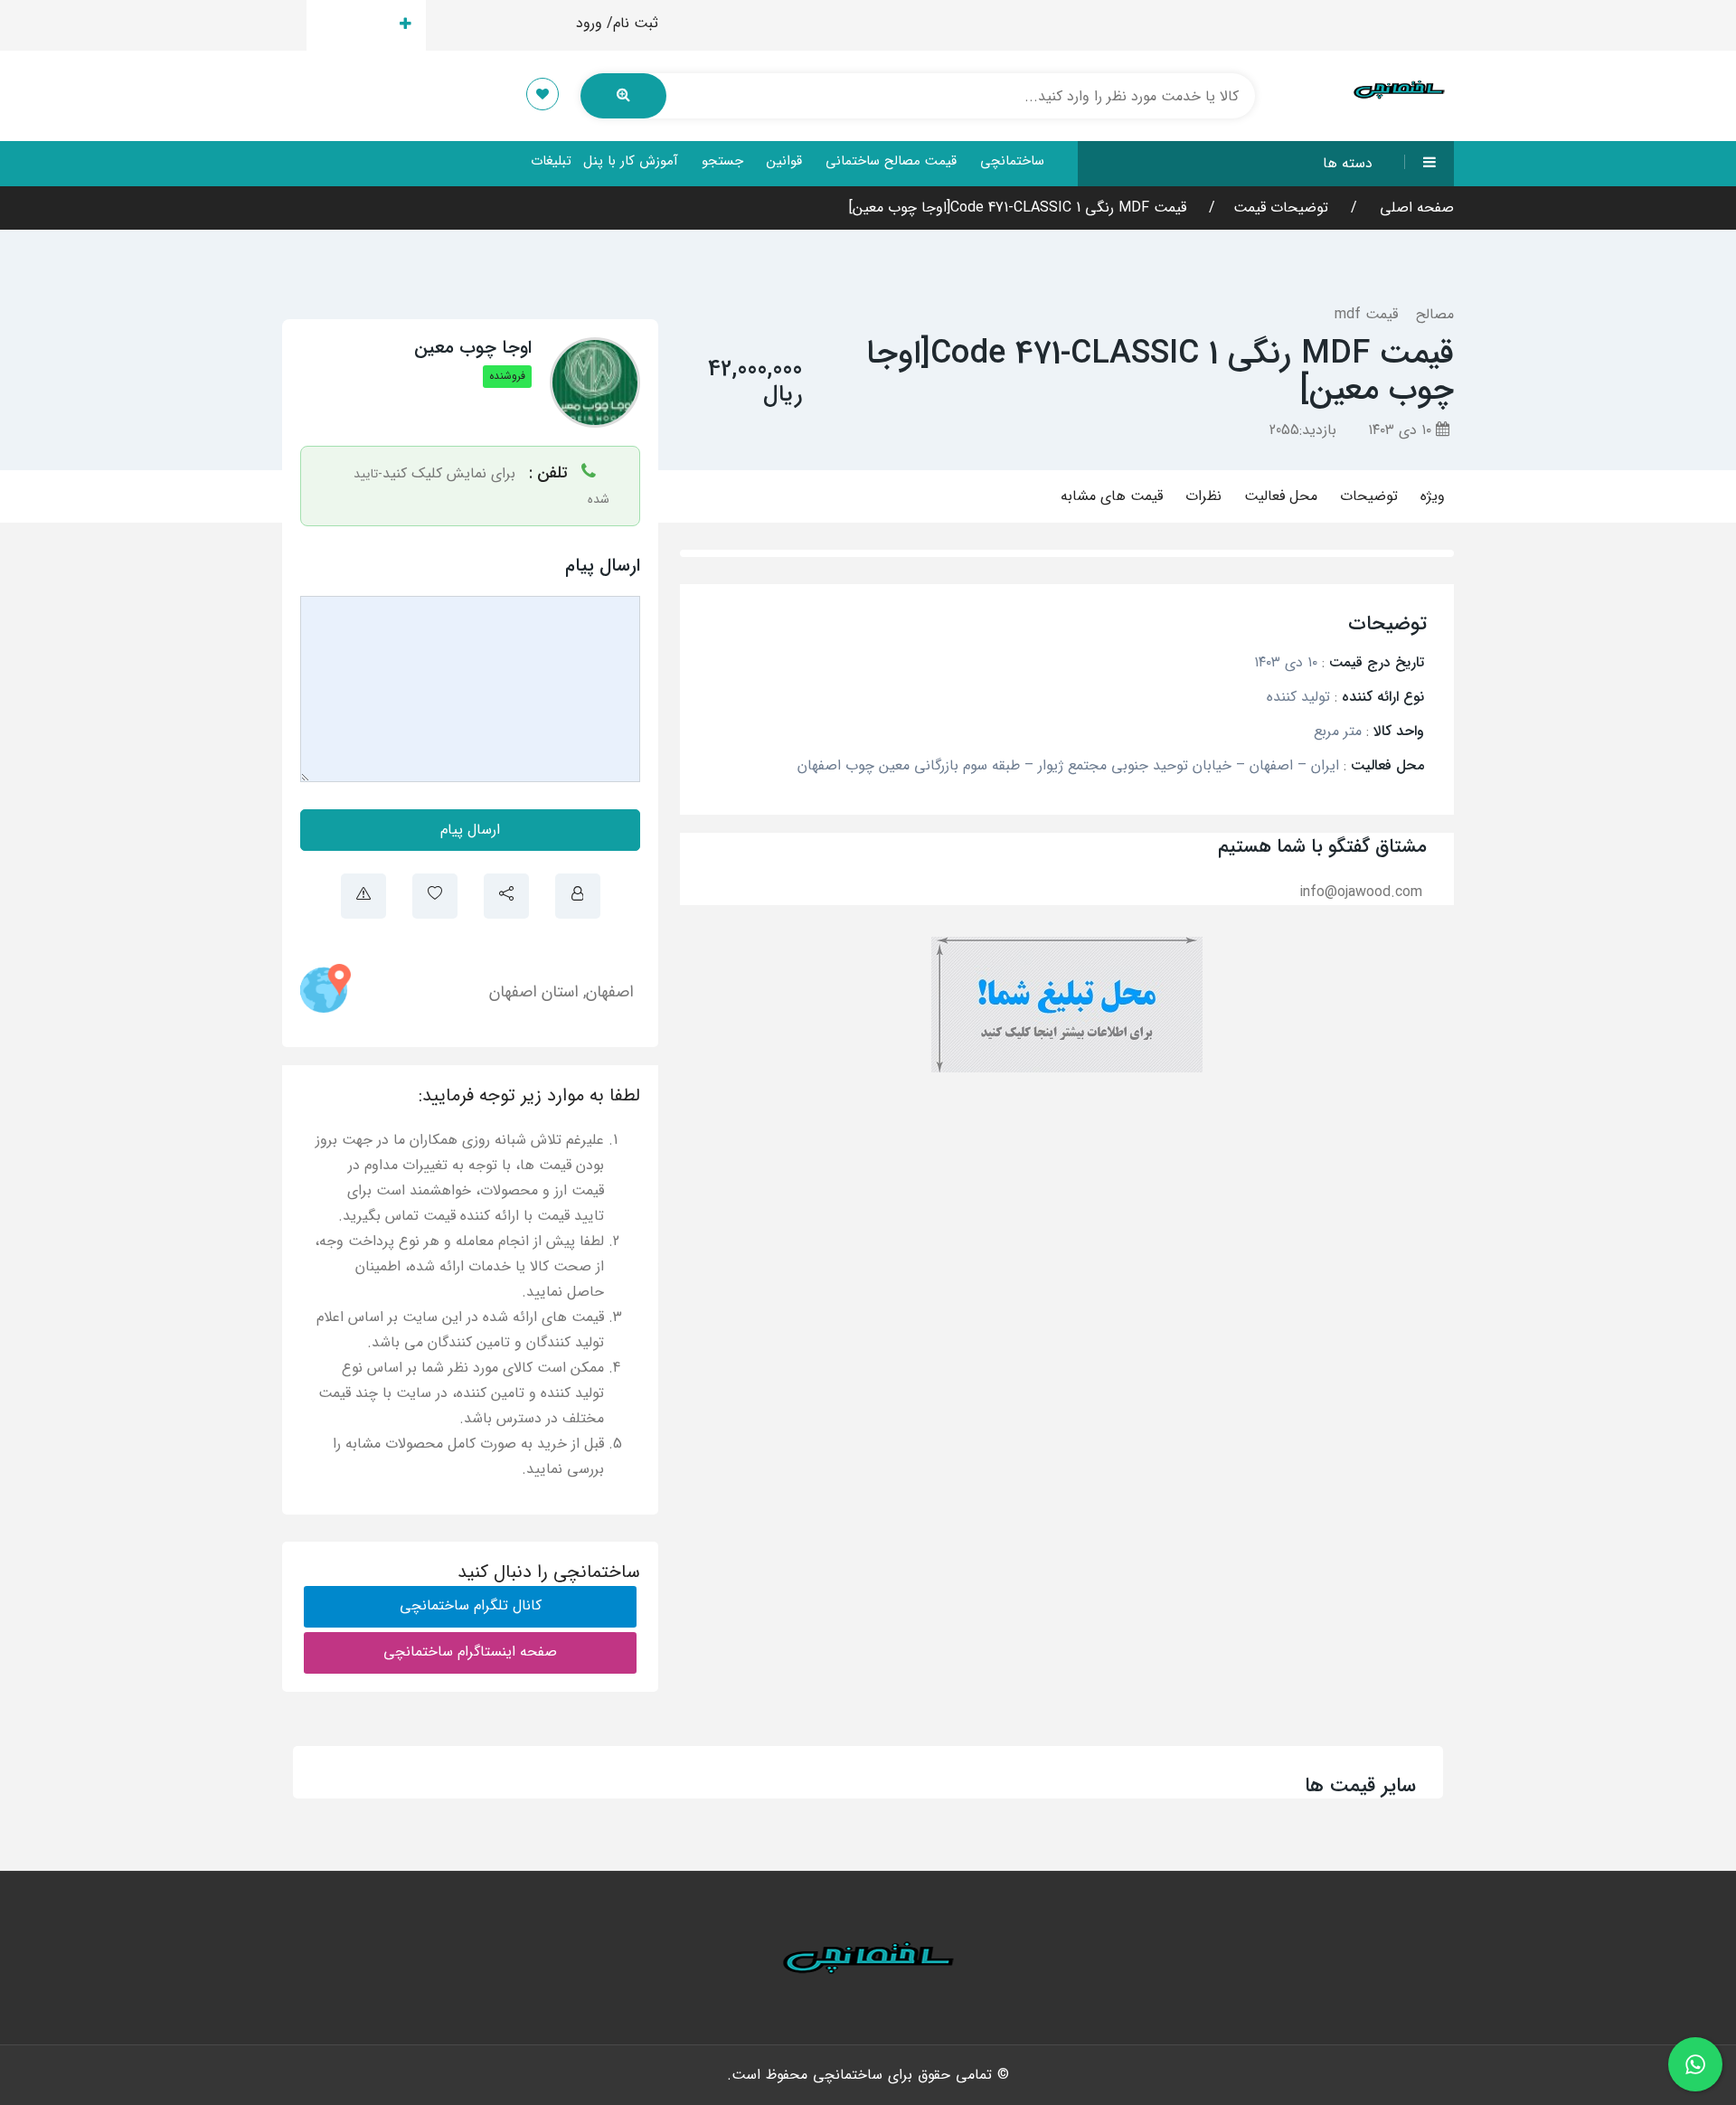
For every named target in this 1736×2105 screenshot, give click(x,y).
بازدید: (1303, 430)
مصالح (1435, 314)
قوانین (784, 161)
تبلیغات (551, 161)
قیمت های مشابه (1112, 496)
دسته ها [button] (1348, 163)
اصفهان (610, 992)
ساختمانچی (1012, 161)
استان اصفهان (534, 992)
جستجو (722, 161)
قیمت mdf (1366, 314)
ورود (589, 23)
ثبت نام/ (632, 23)
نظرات (1203, 496)
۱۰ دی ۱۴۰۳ (1402, 430)
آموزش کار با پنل (631, 161)
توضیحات (1369, 496)
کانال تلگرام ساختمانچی (471, 1605)
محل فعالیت (1281, 496)
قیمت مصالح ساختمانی (891, 161)
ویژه (1433, 496)
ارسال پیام (470, 830)
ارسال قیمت (356, 25)
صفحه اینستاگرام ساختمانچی (470, 1652)
